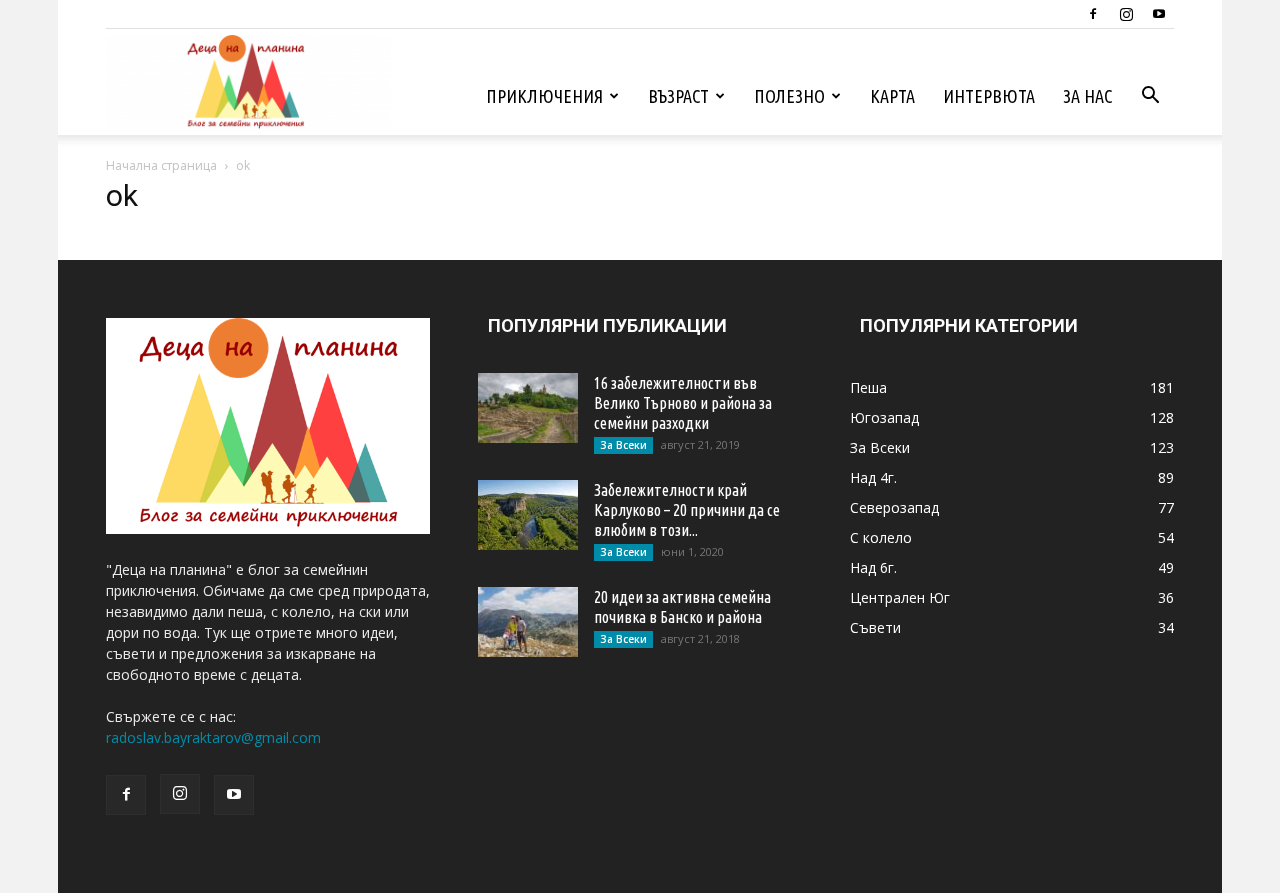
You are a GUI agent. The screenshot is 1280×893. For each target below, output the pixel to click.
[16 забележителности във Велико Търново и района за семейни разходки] (528, 408)
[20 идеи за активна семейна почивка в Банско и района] (528, 622)
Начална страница (161, 165)
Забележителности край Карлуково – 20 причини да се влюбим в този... (687, 510)
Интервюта (989, 96)
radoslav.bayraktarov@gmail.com (213, 737)
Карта (892, 96)
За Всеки (623, 445)
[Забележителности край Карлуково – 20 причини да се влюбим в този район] (528, 515)
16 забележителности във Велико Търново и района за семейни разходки (683, 403)
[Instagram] (1126, 14)
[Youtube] (1159, 14)
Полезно (789, 96)
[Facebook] (1093, 14)
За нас (1087, 96)
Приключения (544, 96)
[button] (1150, 97)
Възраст (678, 96)
